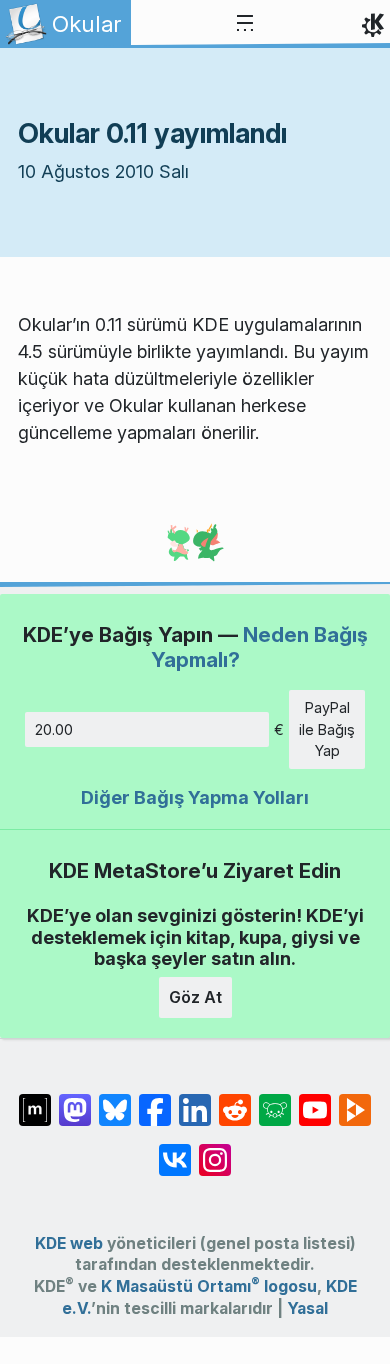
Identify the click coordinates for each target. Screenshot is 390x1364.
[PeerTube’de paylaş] (355, 1100)
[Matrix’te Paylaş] (35, 1100)
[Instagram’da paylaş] (215, 1150)
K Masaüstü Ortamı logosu (209, 1286)
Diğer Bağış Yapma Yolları (195, 797)
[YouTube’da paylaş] (315, 1100)
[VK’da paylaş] (175, 1150)
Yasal (307, 1308)
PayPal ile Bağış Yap (327, 729)
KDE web (69, 1243)
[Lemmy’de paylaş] (275, 1100)
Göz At (195, 997)
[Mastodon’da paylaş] (75, 1100)
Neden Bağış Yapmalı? (259, 646)
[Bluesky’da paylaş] (115, 1100)
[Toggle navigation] (245, 24)
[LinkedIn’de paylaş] (195, 1100)
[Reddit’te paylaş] (235, 1100)
